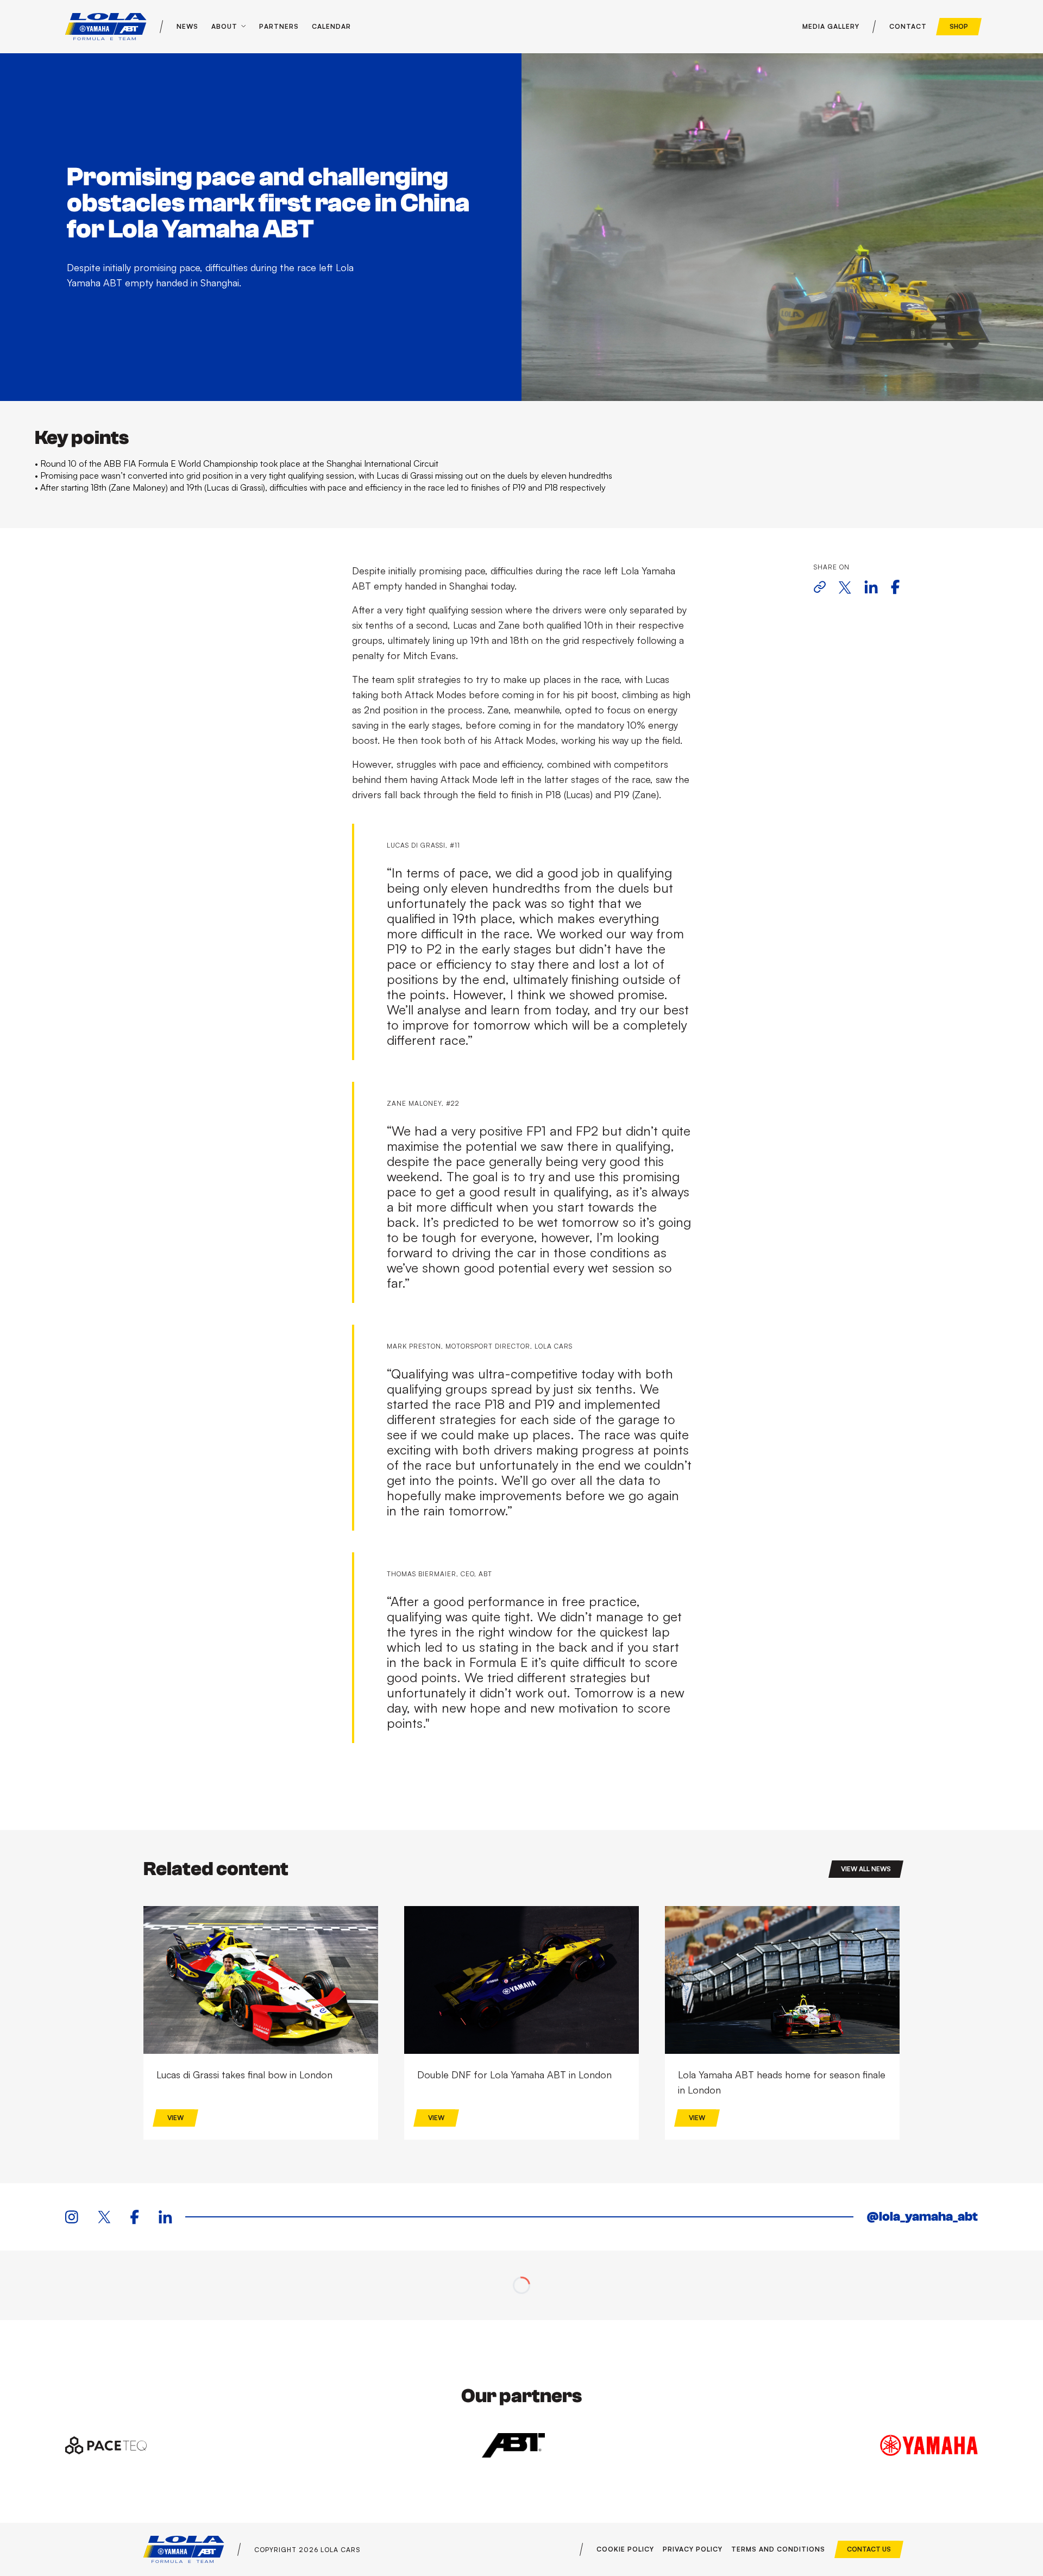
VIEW (175, 2118)
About (224, 26)
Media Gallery (831, 26)
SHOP (959, 26)
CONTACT (908, 26)
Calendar (331, 26)
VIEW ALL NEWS (866, 1869)
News (187, 26)
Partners (279, 26)
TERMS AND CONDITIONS (778, 2549)
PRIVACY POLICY (693, 2549)
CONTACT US (869, 2549)
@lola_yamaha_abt (922, 2217)
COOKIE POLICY (625, 2549)
